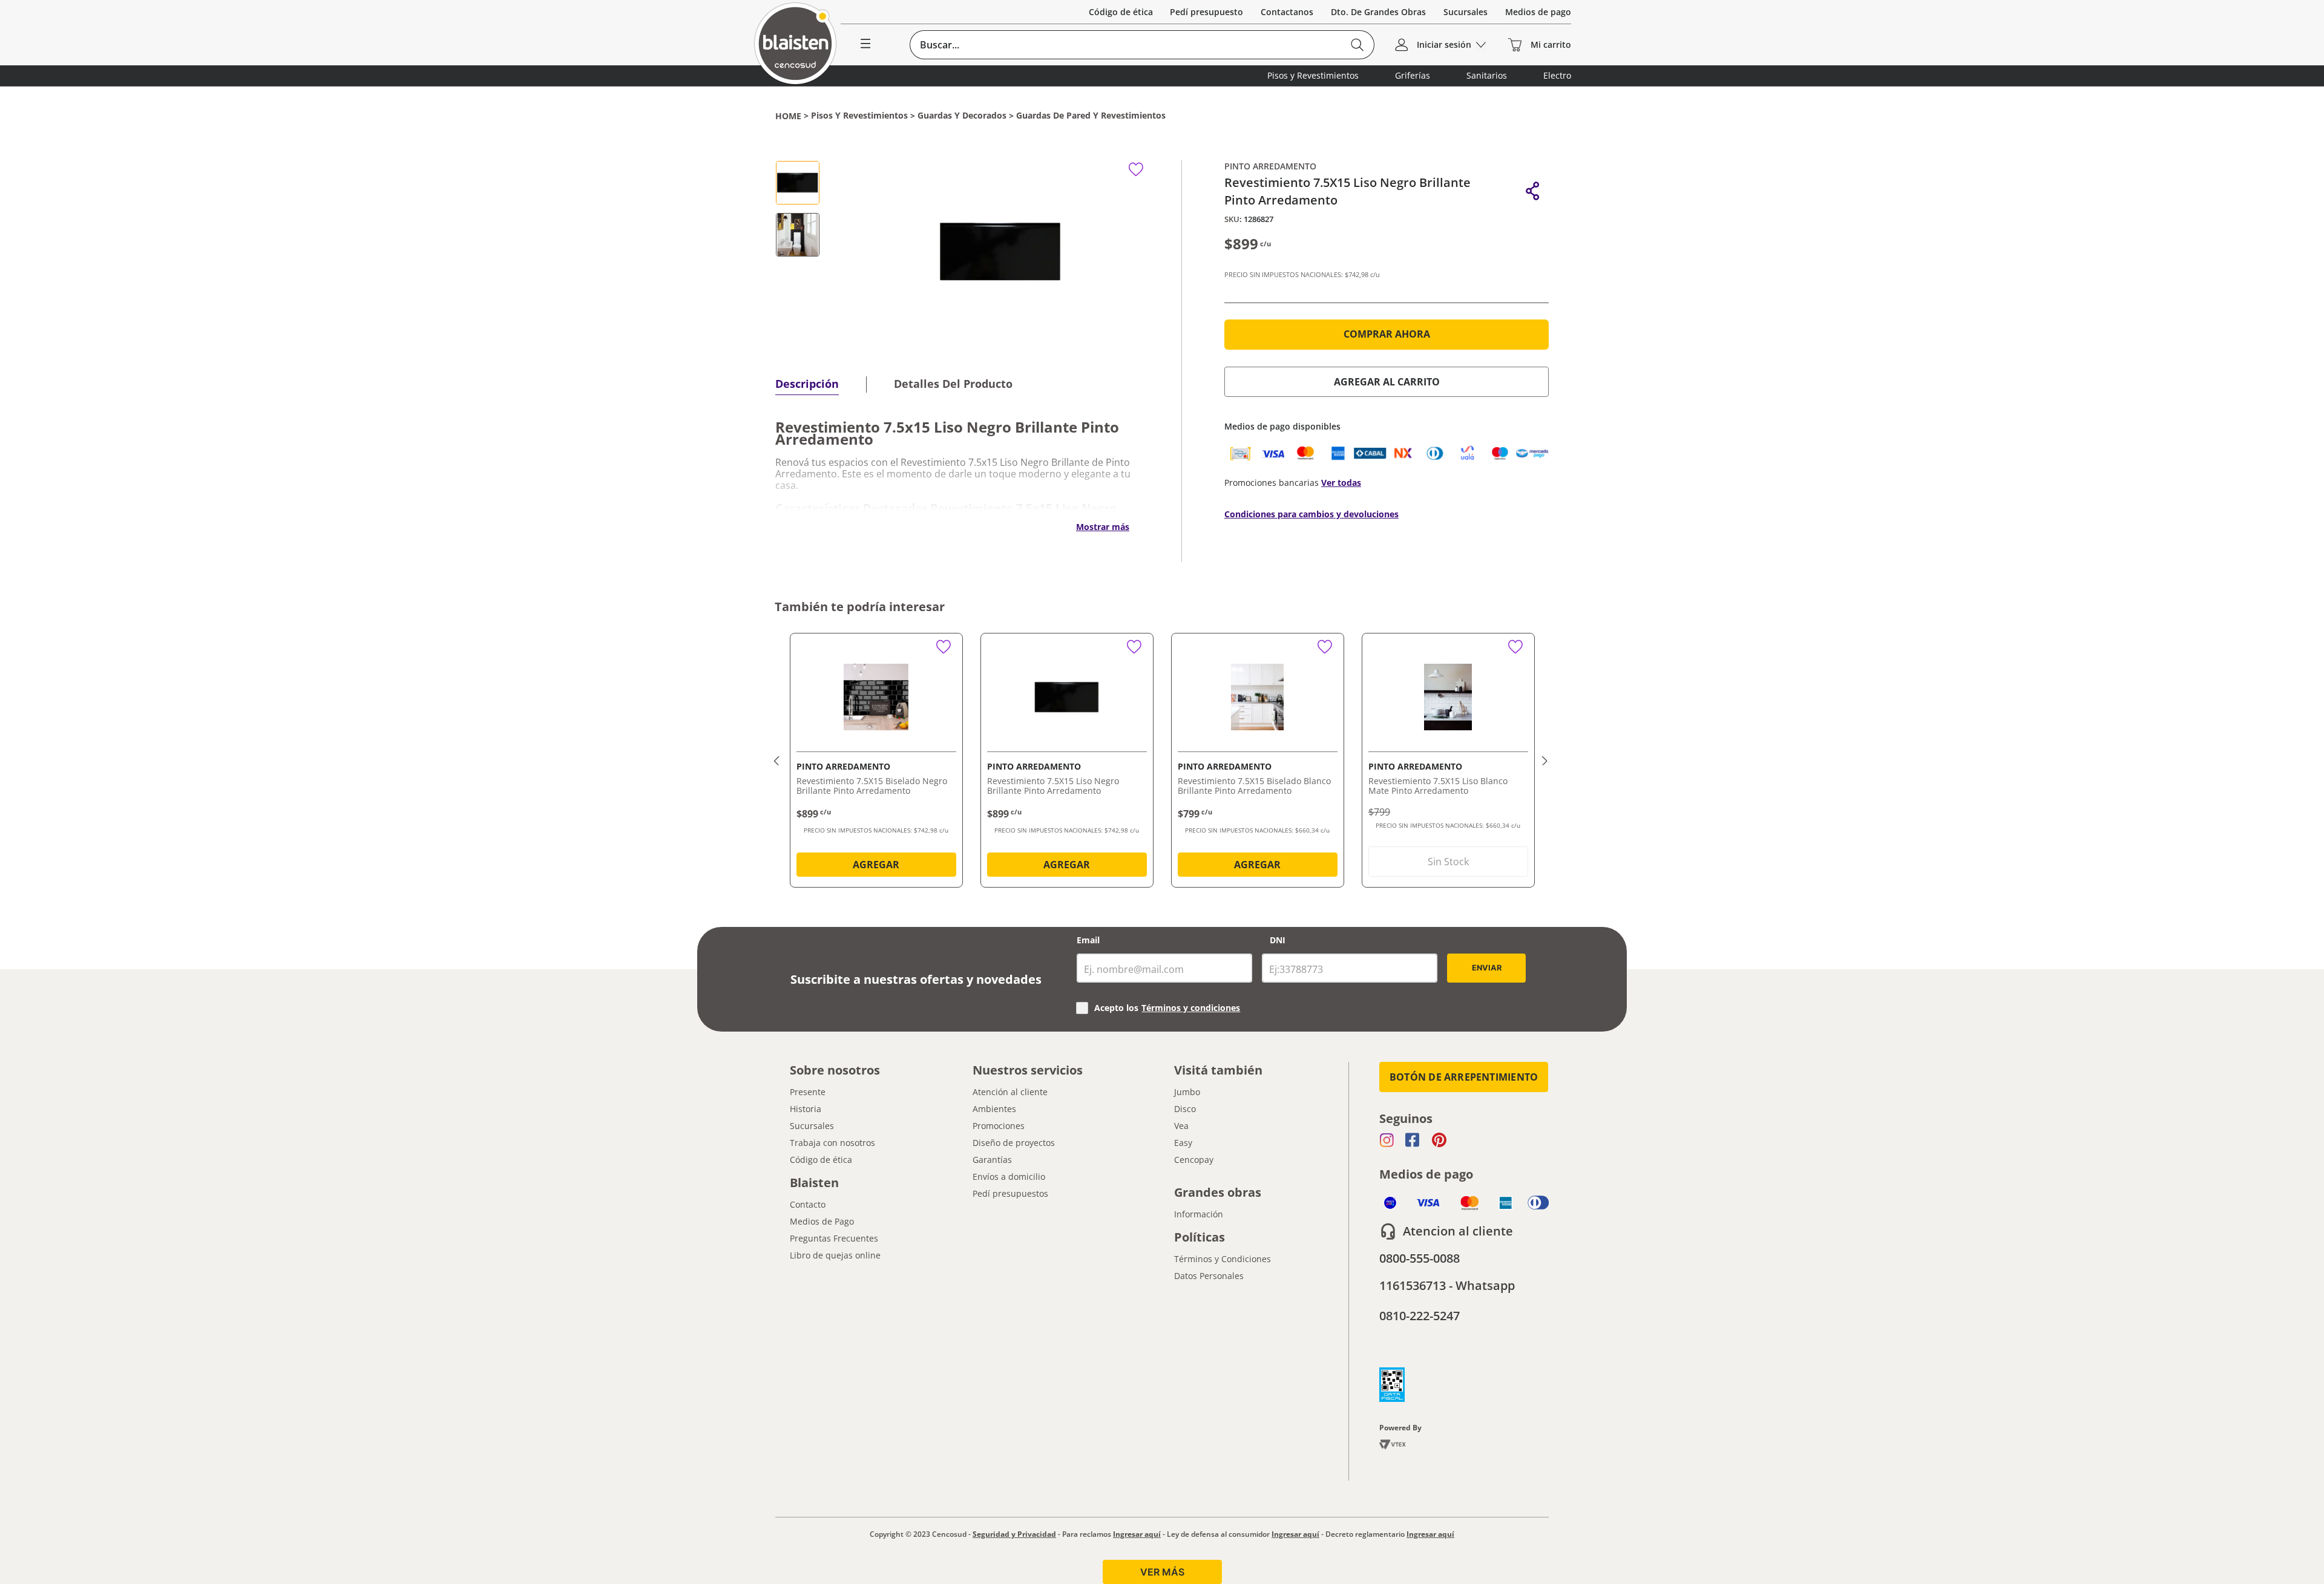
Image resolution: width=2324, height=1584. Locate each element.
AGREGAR (876, 865)
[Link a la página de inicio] (788, 116)
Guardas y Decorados (962, 116)
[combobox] (1142, 45)
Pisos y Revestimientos (859, 116)
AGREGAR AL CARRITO (1387, 382)
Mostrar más (1103, 527)
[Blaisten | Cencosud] (795, 44)
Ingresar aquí (1137, 1534)
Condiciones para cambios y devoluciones (1311, 514)
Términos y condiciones (1191, 1008)
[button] (1533, 191)
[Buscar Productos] (1357, 45)
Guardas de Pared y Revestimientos (1091, 116)
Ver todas (1341, 483)
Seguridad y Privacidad (1014, 1534)
